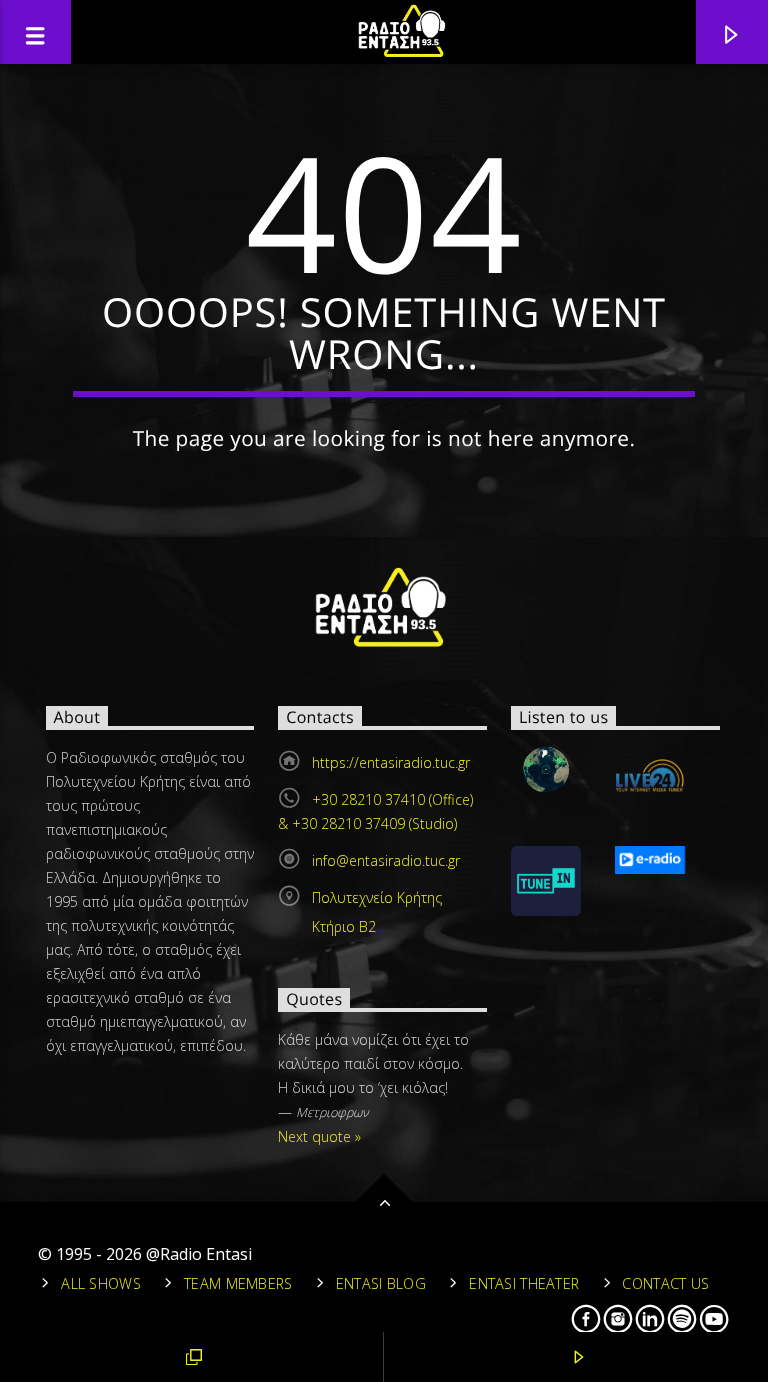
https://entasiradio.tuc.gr (391, 762)
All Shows (101, 1283)
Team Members (238, 1283)
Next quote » (319, 1136)
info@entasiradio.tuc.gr (386, 860)
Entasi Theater (524, 1283)
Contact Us (665, 1283)
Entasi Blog (381, 1283)
